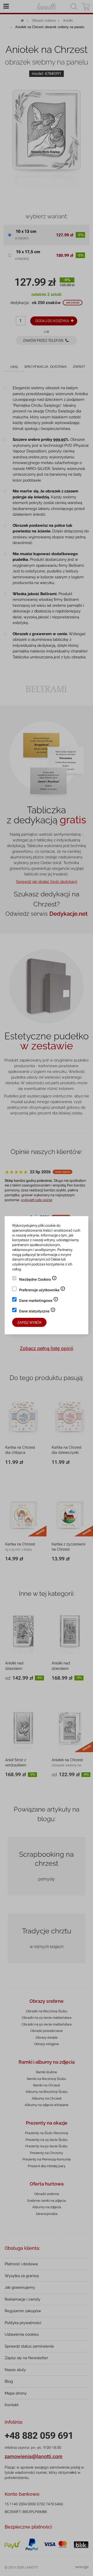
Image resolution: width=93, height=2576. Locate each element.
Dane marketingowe (39, 1301)
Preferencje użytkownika (42, 1290)
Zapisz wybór (29, 1322)
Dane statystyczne (37, 1312)
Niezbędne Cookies (38, 1280)
